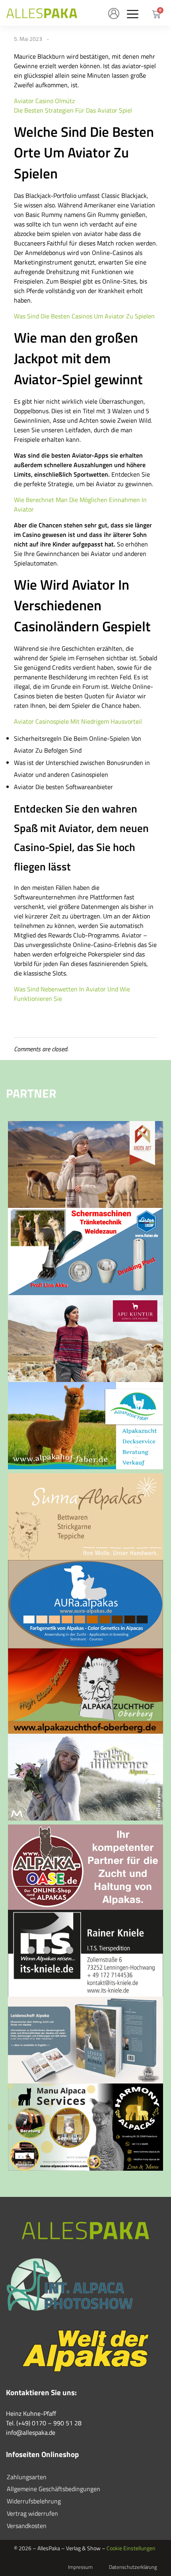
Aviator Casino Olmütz (44, 101)
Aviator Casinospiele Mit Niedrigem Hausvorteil (78, 721)
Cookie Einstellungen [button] (131, 2548)
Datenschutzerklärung (133, 2567)
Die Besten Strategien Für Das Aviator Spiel (73, 110)
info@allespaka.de (31, 2432)
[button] (132, 14)
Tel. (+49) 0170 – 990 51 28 (44, 2423)
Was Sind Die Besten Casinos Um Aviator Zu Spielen (84, 316)
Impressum (80, 2567)
